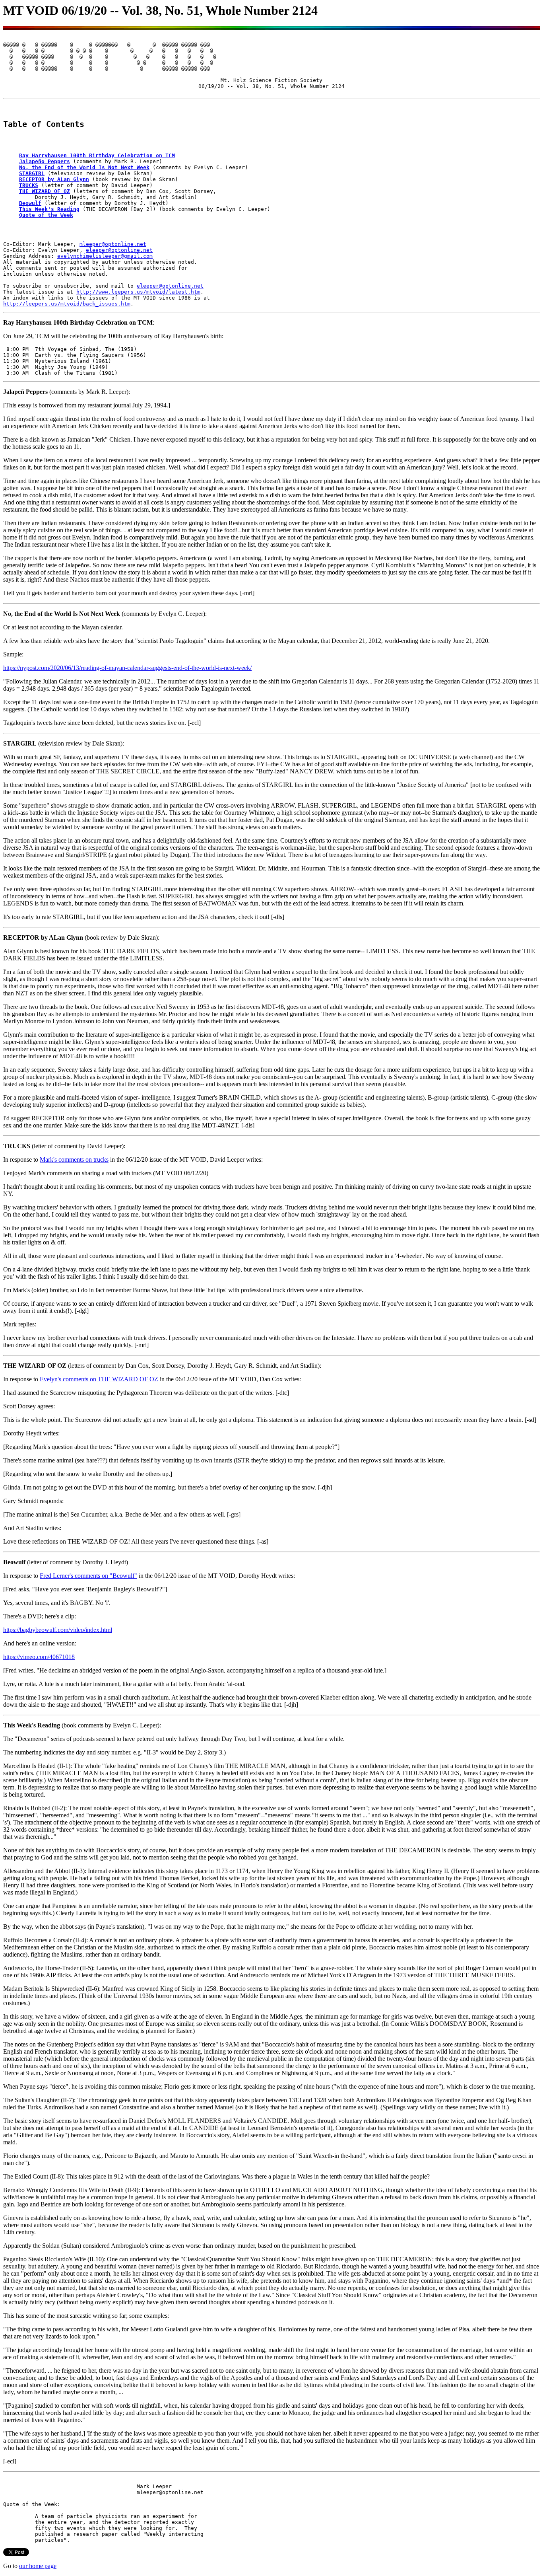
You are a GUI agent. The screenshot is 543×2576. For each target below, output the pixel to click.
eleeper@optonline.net (119, 250)
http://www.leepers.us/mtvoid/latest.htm (138, 292)
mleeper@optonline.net (113, 244)
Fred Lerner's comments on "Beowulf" (88, 1576)
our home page (38, 2566)
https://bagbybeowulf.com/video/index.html (58, 1630)
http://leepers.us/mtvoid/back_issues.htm (67, 304)
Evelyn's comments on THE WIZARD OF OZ (99, 1379)
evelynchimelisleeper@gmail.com (105, 256)
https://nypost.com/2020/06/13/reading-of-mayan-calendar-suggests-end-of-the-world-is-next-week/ (127, 668)
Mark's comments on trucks (74, 1159)
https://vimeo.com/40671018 (39, 1657)
